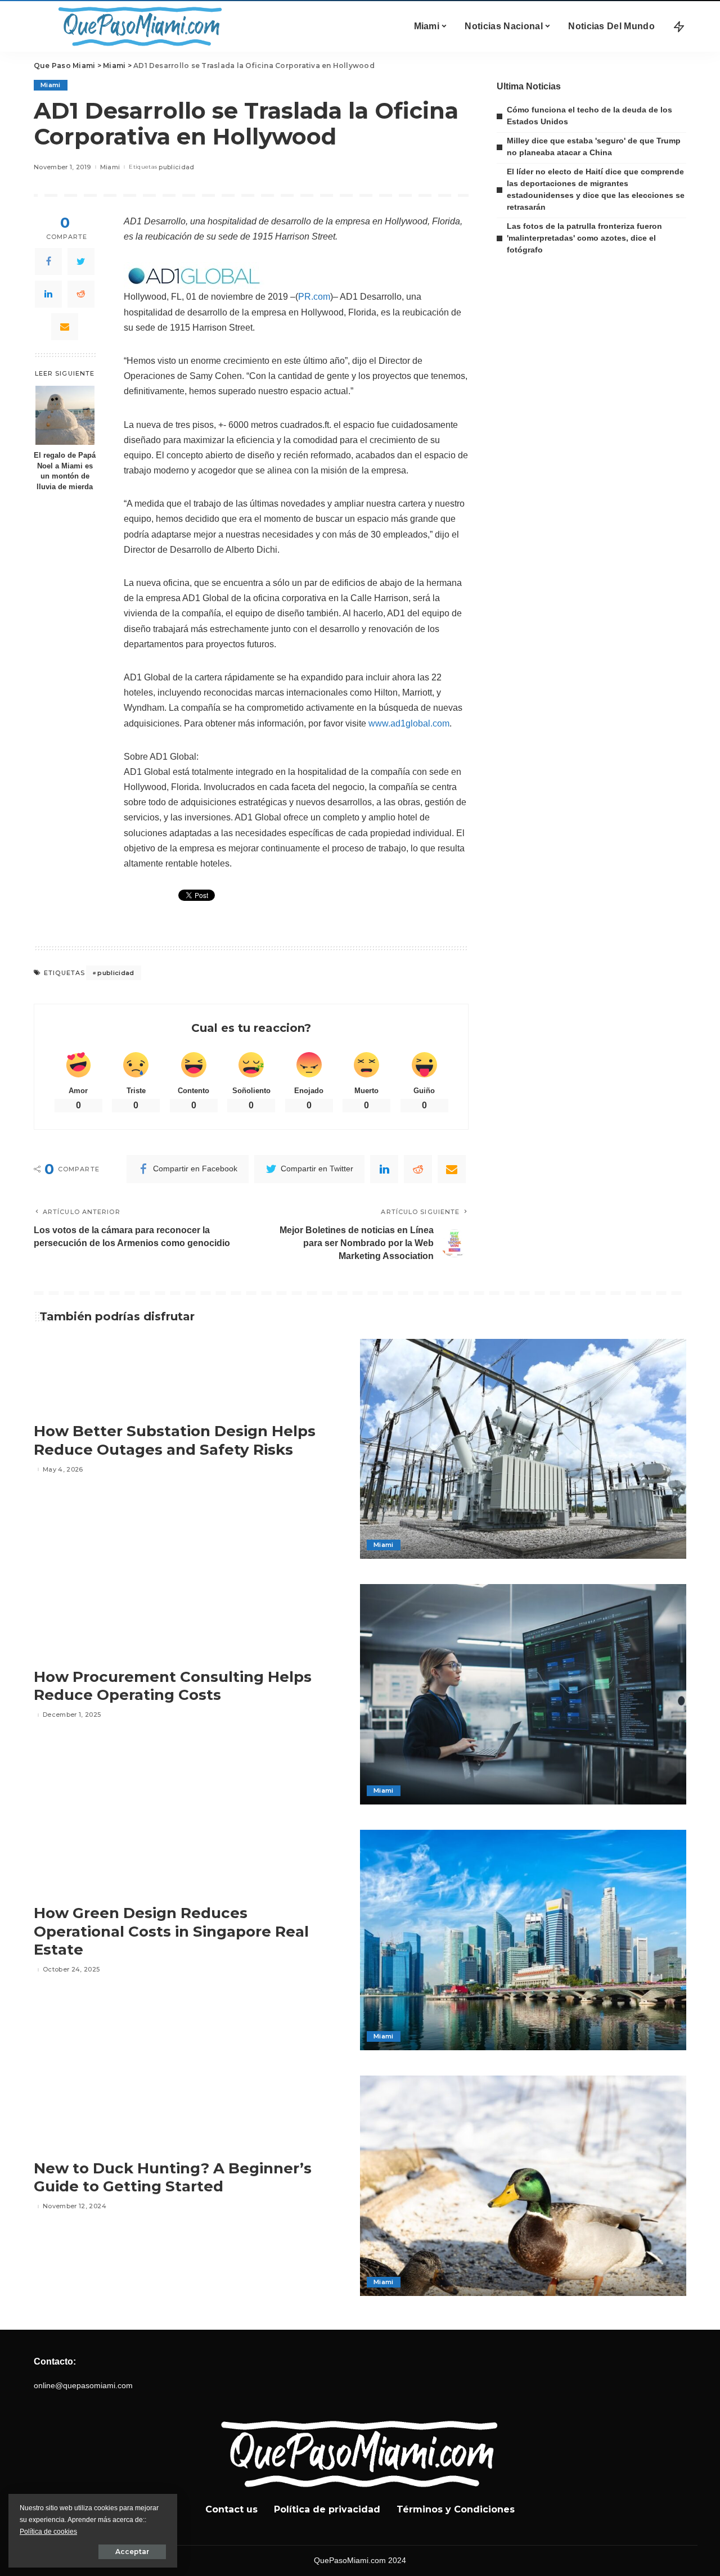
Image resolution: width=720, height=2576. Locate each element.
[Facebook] (48, 261)
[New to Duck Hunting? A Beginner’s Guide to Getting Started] (523, 2186)
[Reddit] (81, 294)
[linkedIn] (48, 294)
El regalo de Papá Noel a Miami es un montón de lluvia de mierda (65, 472)
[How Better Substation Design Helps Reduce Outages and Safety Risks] (523, 1449)
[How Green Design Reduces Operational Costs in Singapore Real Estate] (523, 1940)
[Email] (65, 327)
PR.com (314, 297)
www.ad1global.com (409, 723)
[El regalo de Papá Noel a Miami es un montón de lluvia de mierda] (65, 415)
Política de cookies (48, 2532)
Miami (51, 85)
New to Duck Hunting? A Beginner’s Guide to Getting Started (173, 2178)
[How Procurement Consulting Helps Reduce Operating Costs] (523, 1694)
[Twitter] (81, 261)
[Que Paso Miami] (138, 26)
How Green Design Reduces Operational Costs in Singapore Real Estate (171, 1931)
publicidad (176, 167)
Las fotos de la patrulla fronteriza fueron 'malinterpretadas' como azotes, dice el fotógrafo (584, 238)
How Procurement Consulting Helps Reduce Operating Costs (173, 1686)
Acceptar (132, 2552)
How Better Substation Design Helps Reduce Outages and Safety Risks (175, 1440)
